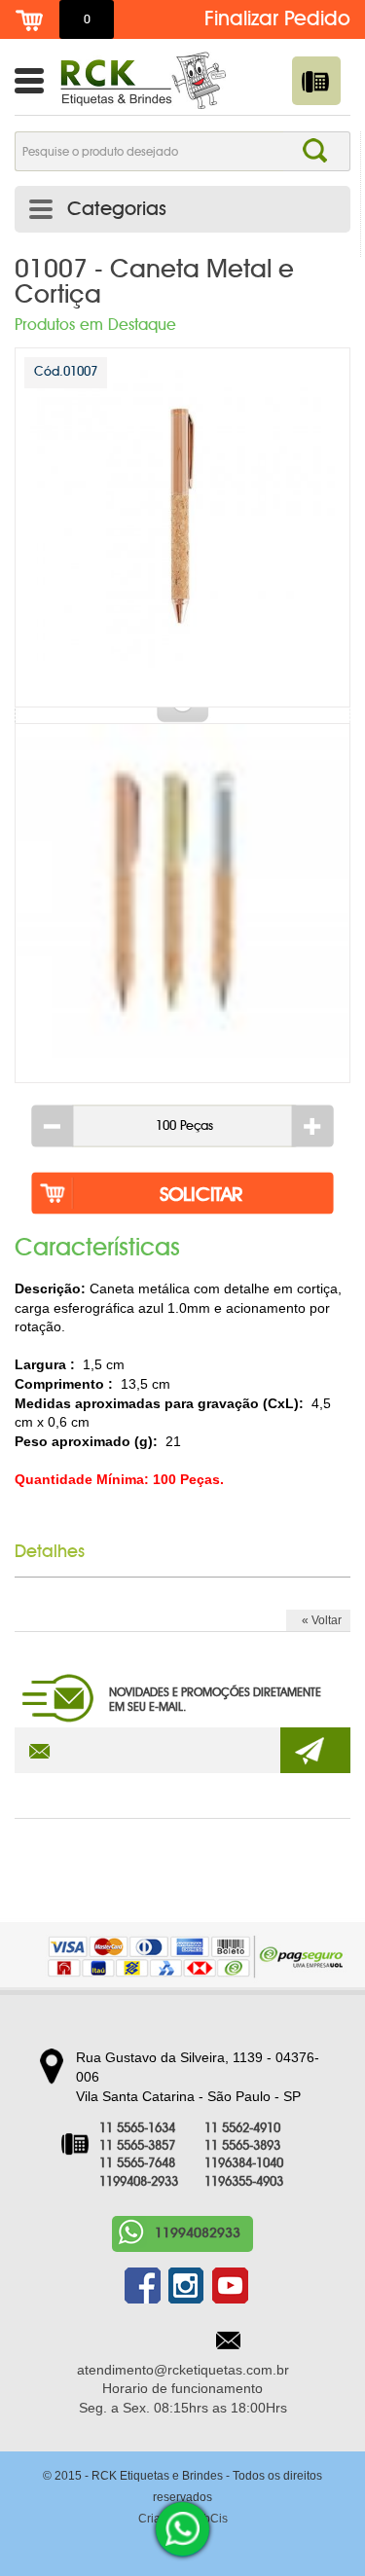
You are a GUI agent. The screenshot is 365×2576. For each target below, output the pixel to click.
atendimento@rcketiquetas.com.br (183, 2370)
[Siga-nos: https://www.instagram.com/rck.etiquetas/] (186, 2286)
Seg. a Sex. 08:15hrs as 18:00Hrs (183, 2408)
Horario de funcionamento (182, 2388)
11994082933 (198, 2233)
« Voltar (322, 1620)
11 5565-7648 (137, 2164)
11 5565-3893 (242, 2146)
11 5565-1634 (137, 2129)
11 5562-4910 (242, 2129)
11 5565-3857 (137, 2146)
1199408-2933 (139, 2182)
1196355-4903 (244, 2182)
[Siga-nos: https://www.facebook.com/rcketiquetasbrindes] (143, 2286)
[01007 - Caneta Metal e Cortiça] (182, 527)
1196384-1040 (244, 2164)
